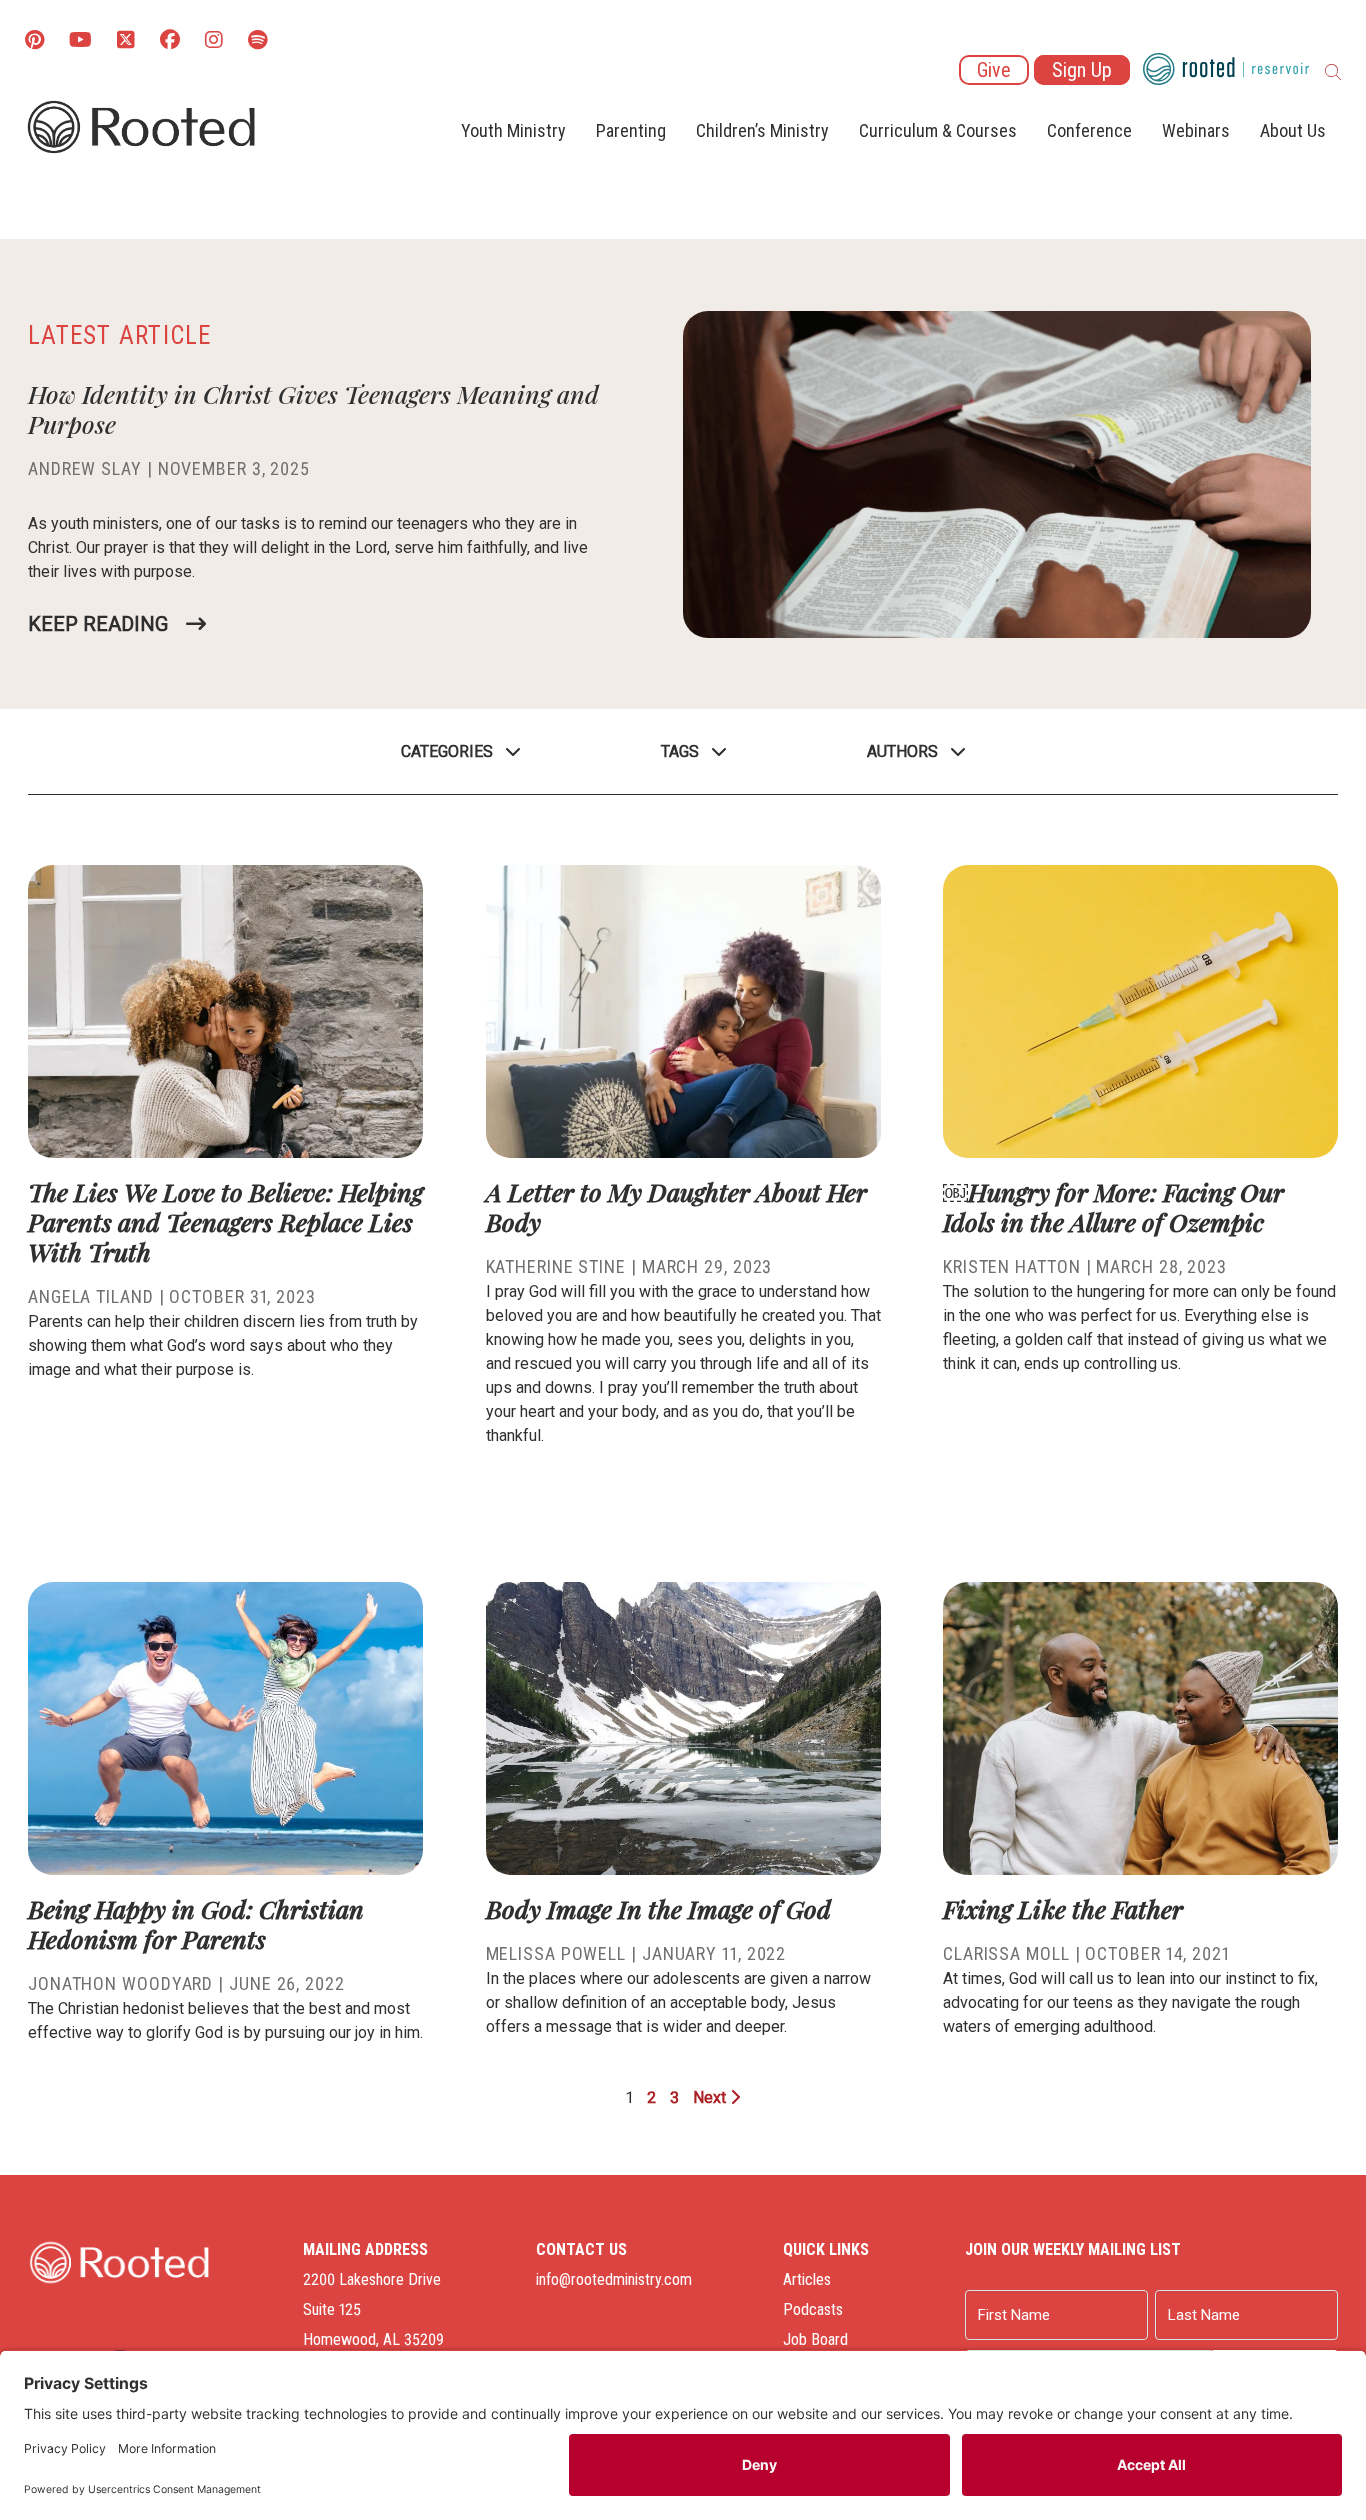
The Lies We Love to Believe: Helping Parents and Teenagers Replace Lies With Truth (225, 1221)
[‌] (126, 41)
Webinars (1196, 130)
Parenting (631, 130)
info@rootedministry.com (614, 2279)
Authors (902, 751)
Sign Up (1082, 70)
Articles (807, 2279)
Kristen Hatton (1012, 1266)
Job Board (815, 2339)
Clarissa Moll (1006, 1953)
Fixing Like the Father (1063, 1908)
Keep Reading (98, 624)
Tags (680, 751)
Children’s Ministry (762, 130)
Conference (1089, 130)
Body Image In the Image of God (658, 1908)
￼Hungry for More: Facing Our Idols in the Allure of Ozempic (1113, 1206)
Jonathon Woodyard (120, 1983)
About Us (1293, 130)
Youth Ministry (513, 130)
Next (711, 2097)
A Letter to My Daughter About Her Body (676, 1206)
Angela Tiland (91, 1296)
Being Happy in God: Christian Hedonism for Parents (196, 1923)
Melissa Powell (556, 1953)
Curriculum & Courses (938, 130)
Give (994, 70)
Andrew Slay (85, 468)
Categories (447, 751)
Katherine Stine (556, 1266)
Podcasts (813, 2309)
